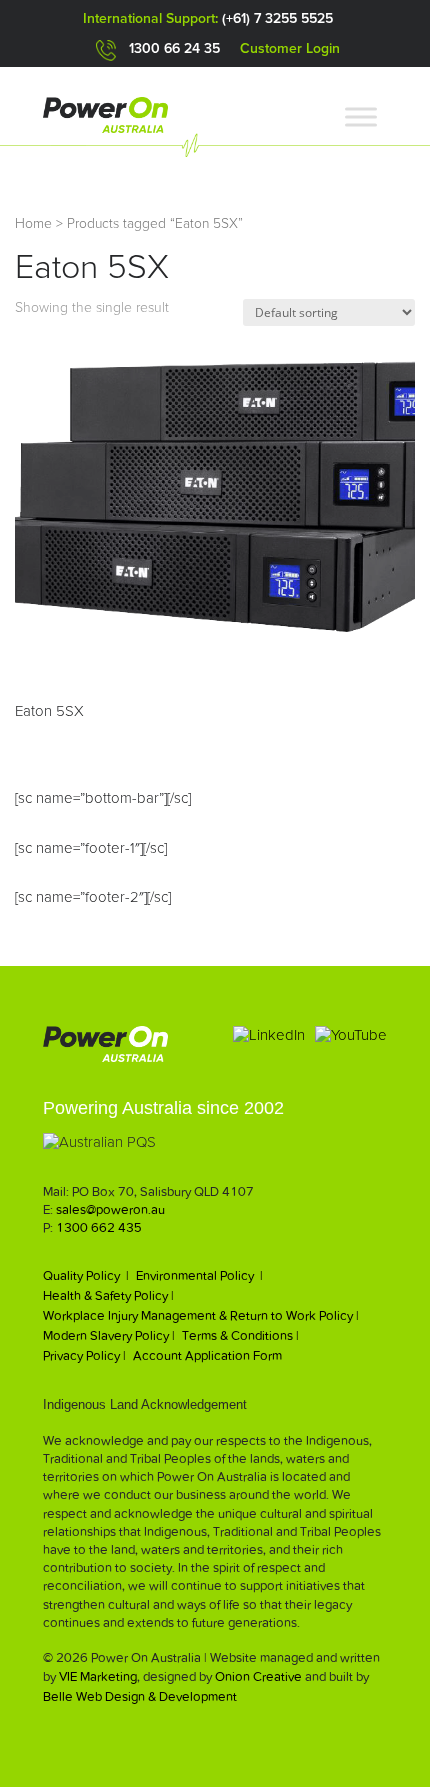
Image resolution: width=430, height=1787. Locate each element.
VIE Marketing (98, 1676)
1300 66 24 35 (174, 49)
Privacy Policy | (84, 1355)
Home (33, 224)
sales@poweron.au (110, 1209)
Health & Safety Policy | (108, 1295)
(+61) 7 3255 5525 (277, 19)
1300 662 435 (99, 1227)
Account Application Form (207, 1355)
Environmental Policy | (199, 1275)
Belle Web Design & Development (140, 1696)
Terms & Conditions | (240, 1335)
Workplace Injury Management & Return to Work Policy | (201, 1315)
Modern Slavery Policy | (109, 1335)
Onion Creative (258, 1676)
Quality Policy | (86, 1275)
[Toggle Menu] (361, 116)
